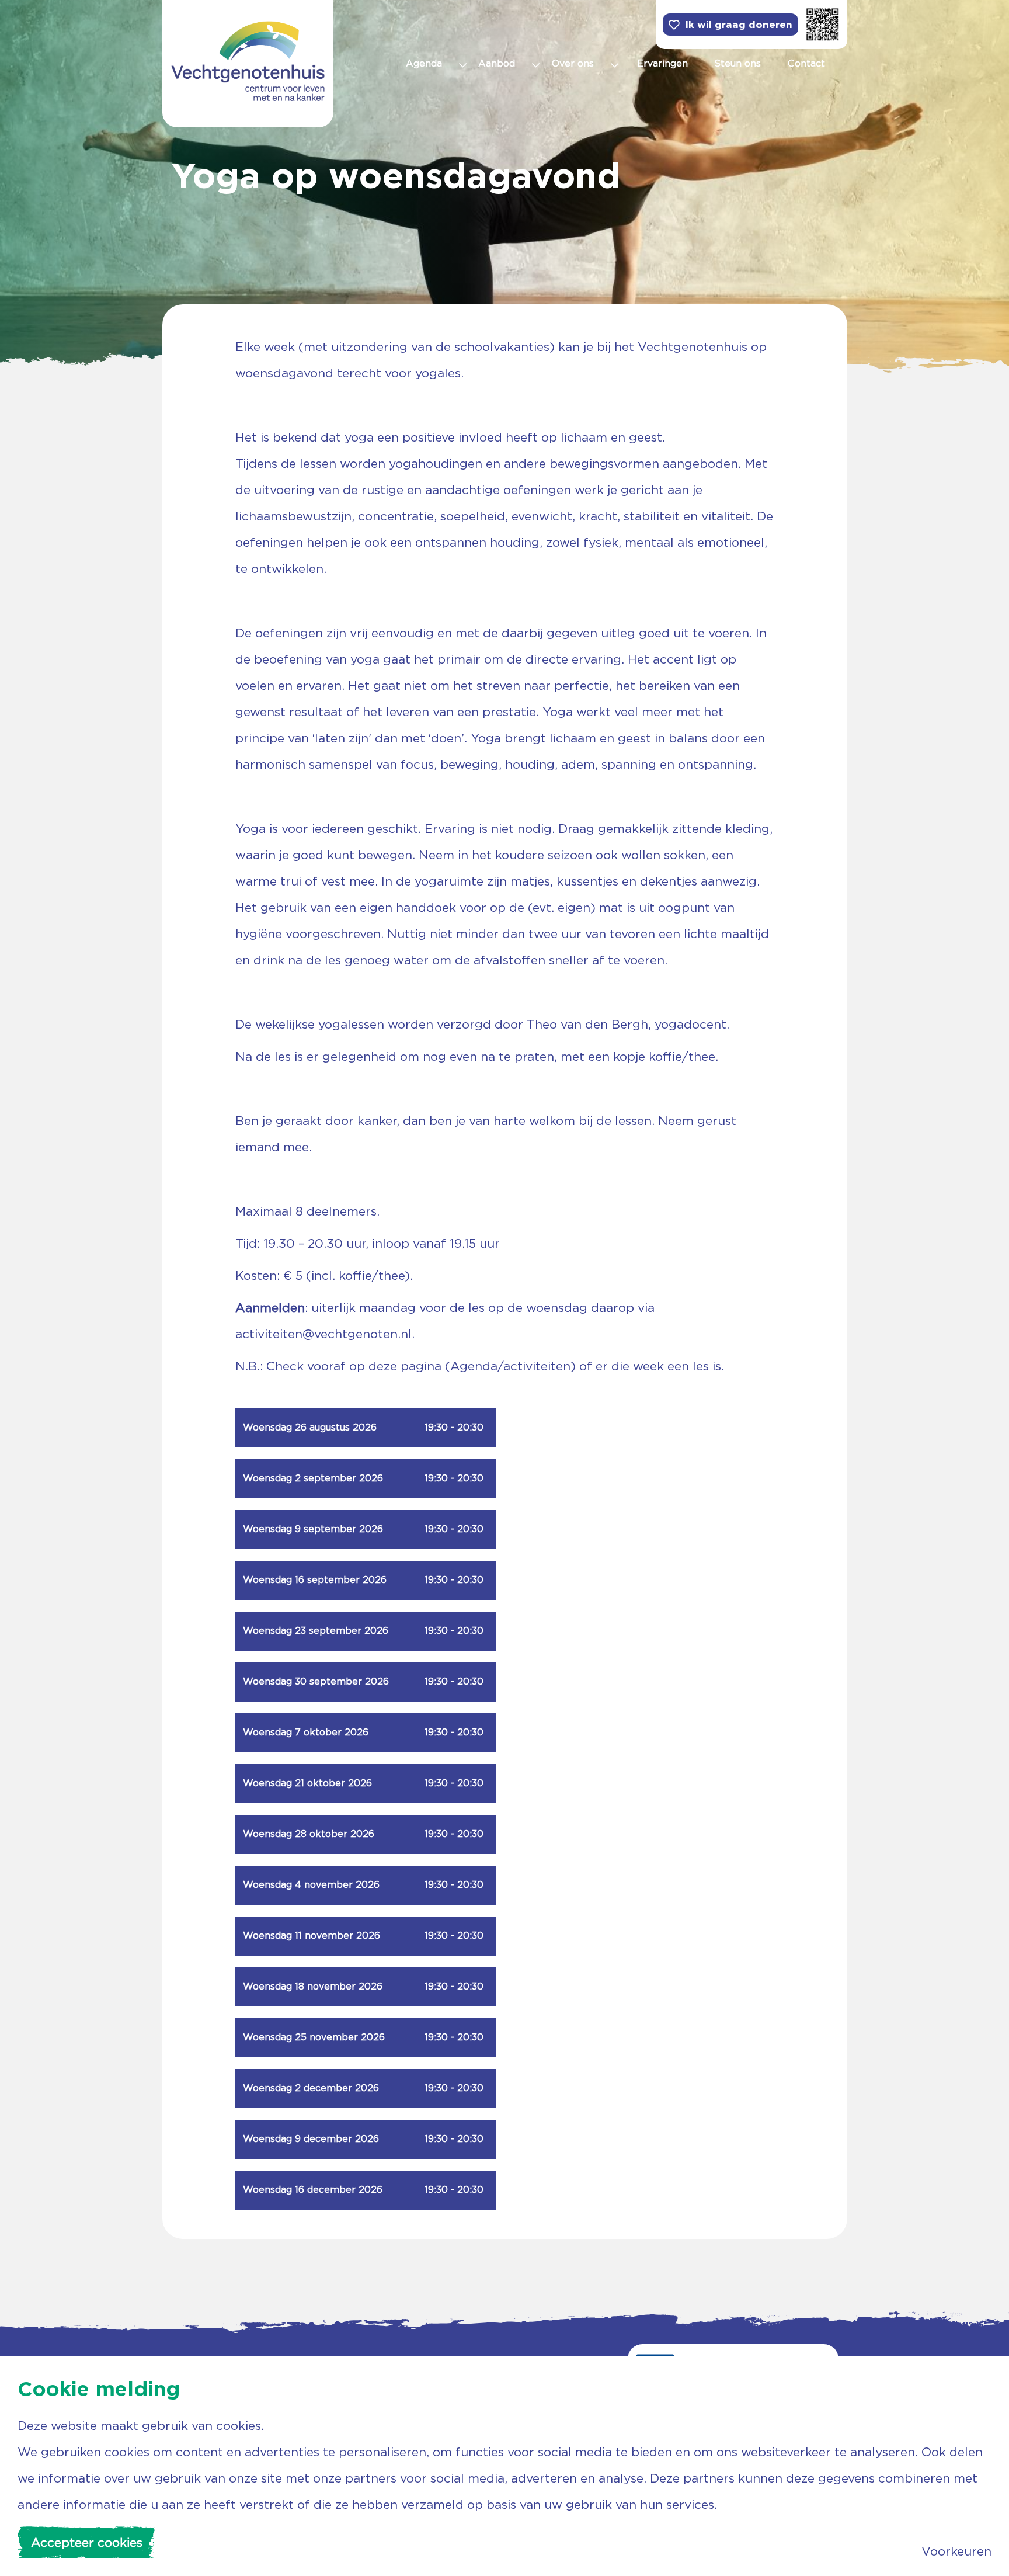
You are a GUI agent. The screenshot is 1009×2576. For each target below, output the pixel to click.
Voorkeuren (956, 2551)
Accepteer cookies (87, 2542)
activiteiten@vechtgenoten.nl (323, 1334)
